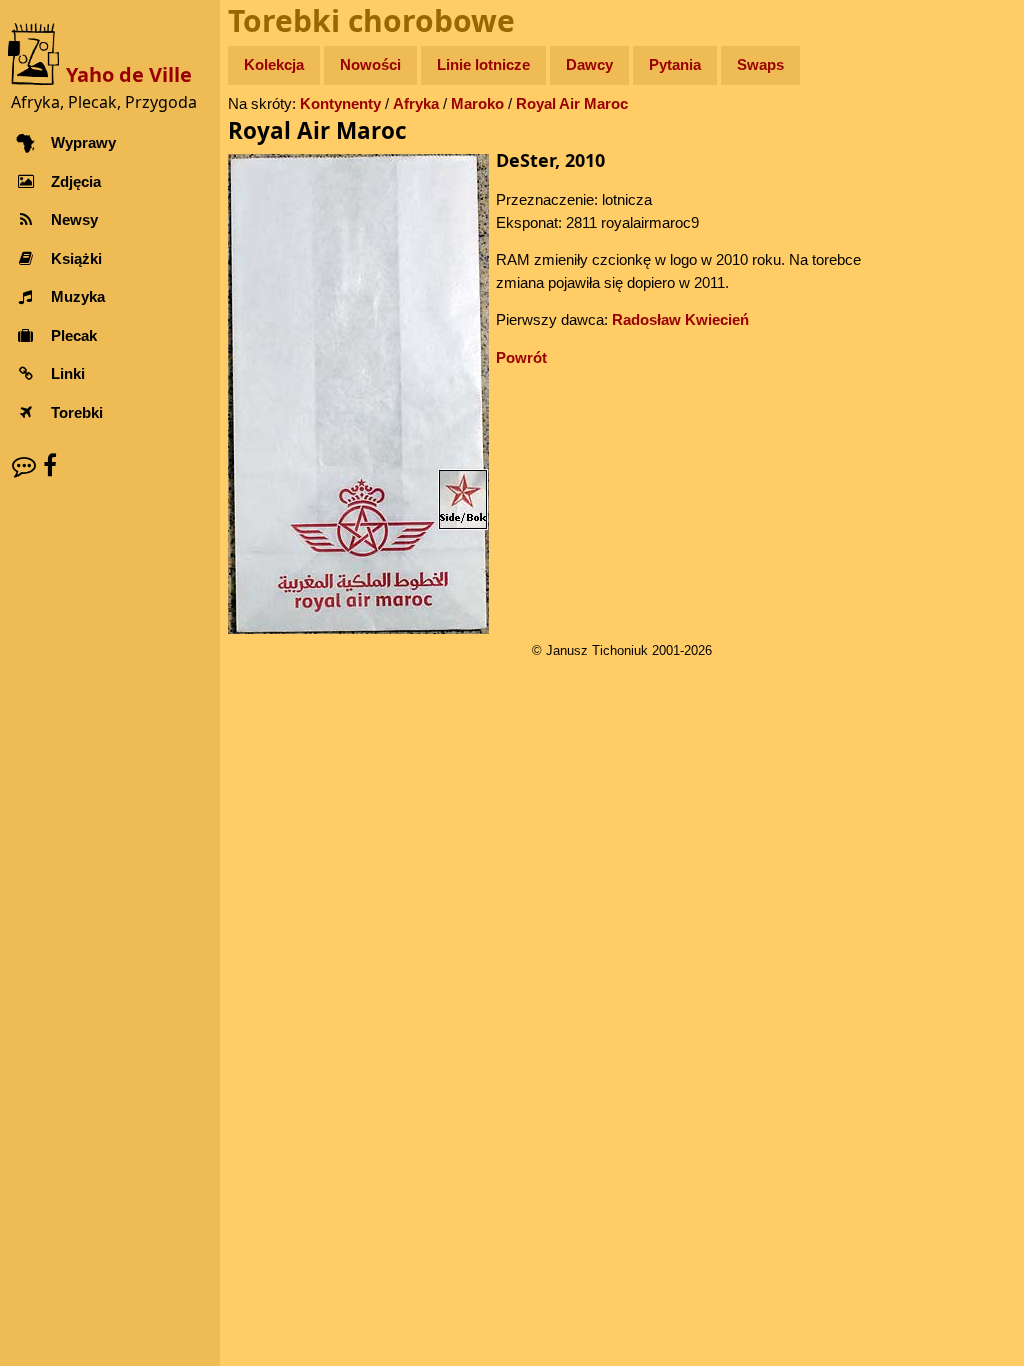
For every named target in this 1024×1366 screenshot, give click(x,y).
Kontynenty (340, 103)
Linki (68, 373)
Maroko (477, 103)
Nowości (370, 64)
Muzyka (78, 296)
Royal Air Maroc (572, 103)
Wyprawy (83, 142)
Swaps (760, 64)
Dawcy (589, 64)
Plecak (74, 335)
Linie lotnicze (483, 64)
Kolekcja (274, 64)
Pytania (675, 64)
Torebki (77, 412)
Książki (76, 258)
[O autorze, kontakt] (24, 465)
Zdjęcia (76, 181)
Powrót (521, 357)
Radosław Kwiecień (680, 319)
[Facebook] (50, 465)
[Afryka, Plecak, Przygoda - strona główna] (37, 52)
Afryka (416, 103)
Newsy (74, 219)
